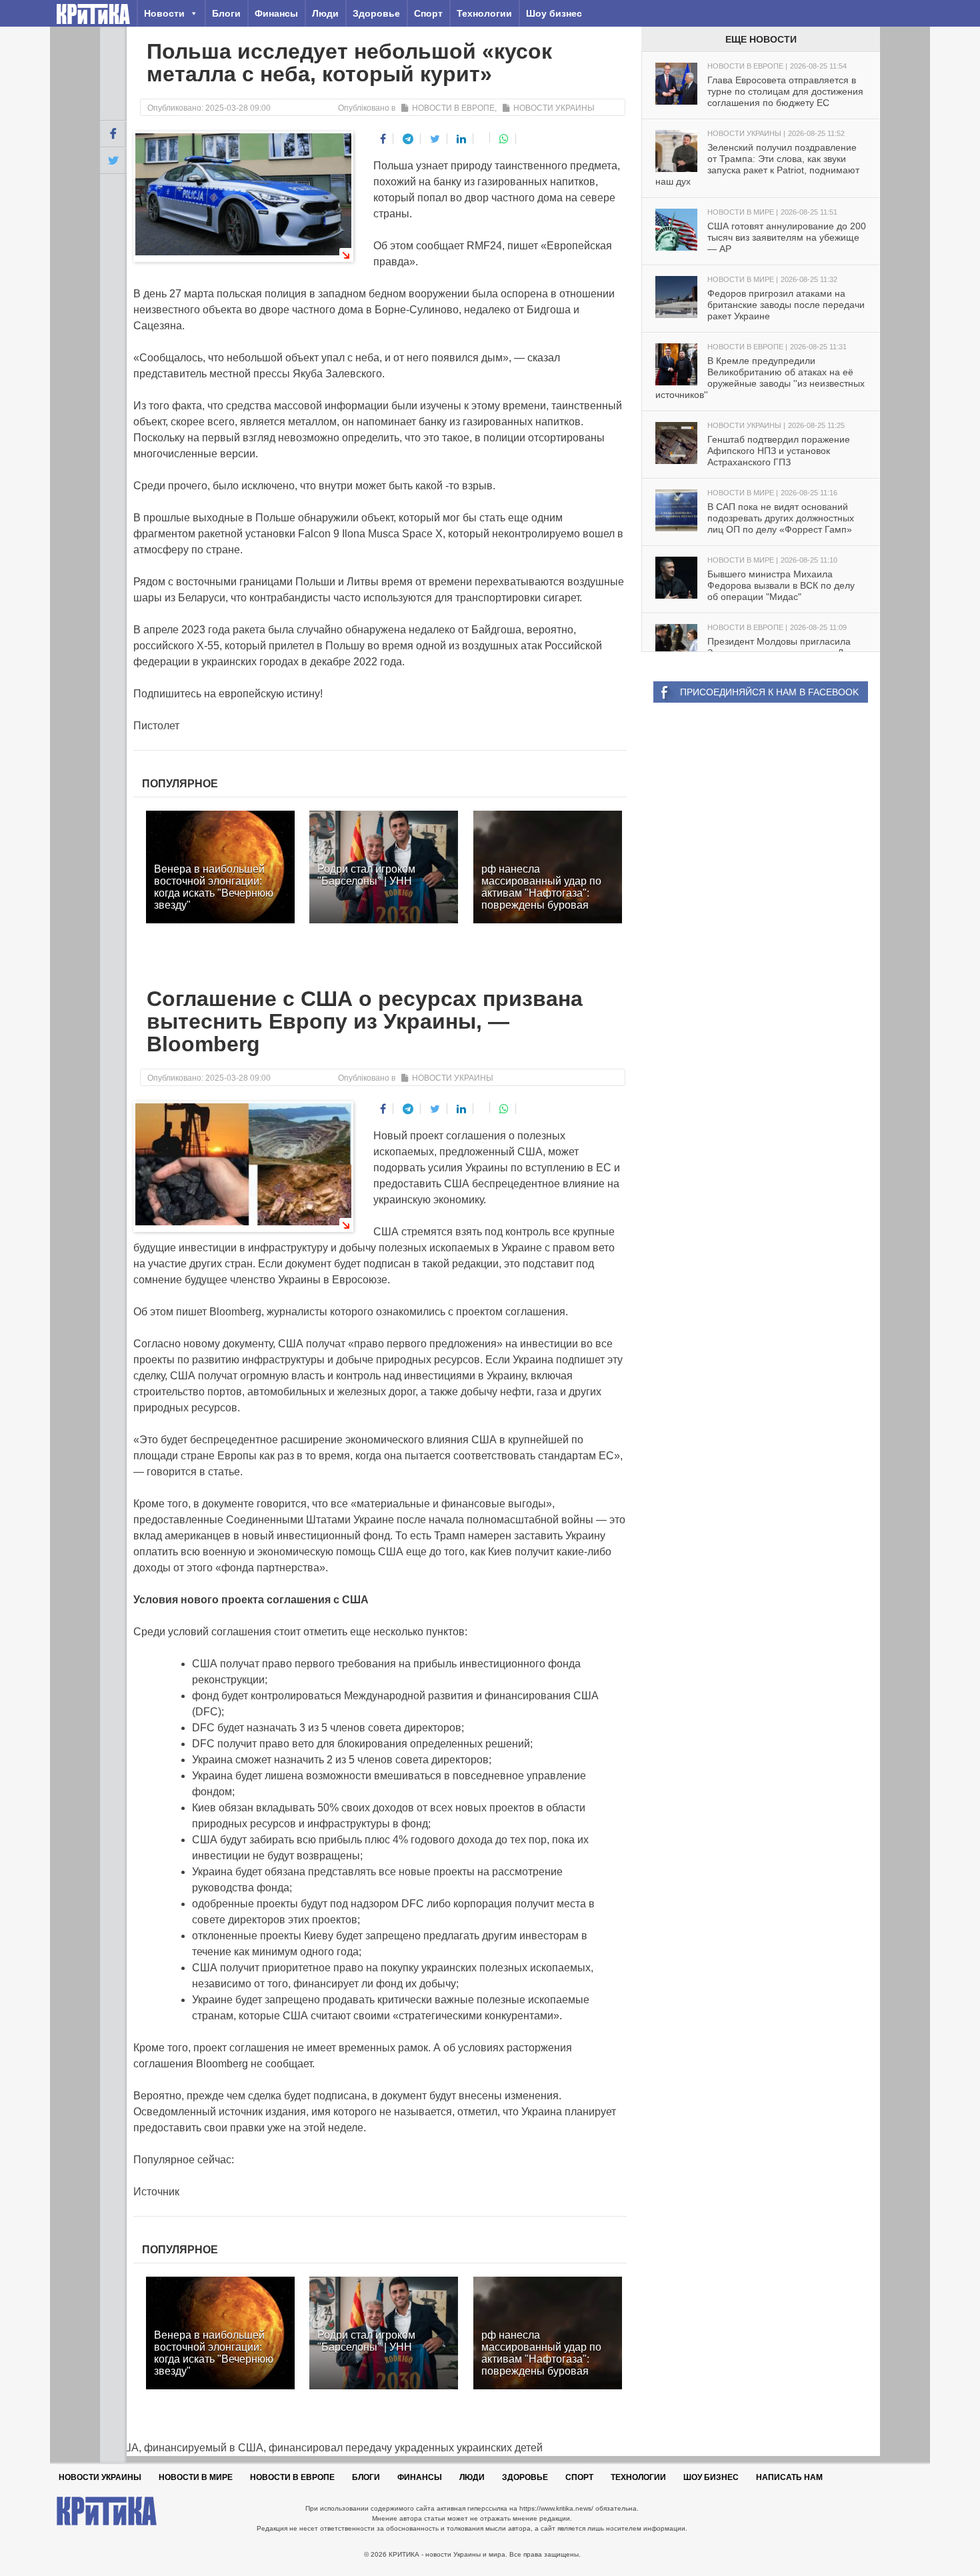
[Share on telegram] (408, 139)
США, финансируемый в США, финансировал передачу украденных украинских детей (321, 2448)
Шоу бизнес (554, 13)
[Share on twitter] (435, 139)
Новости (164, 13)
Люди (325, 13)
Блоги (226, 13)
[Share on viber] (483, 137)
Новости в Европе (453, 108)
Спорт (428, 13)
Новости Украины (554, 108)
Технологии (484, 13)
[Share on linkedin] (462, 139)
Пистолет (156, 726)
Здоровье (376, 13)
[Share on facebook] (383, 139)
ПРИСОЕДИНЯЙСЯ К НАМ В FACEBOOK (769, 692)
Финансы (276, 13)
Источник (156, 2192)
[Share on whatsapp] (504, 139)
